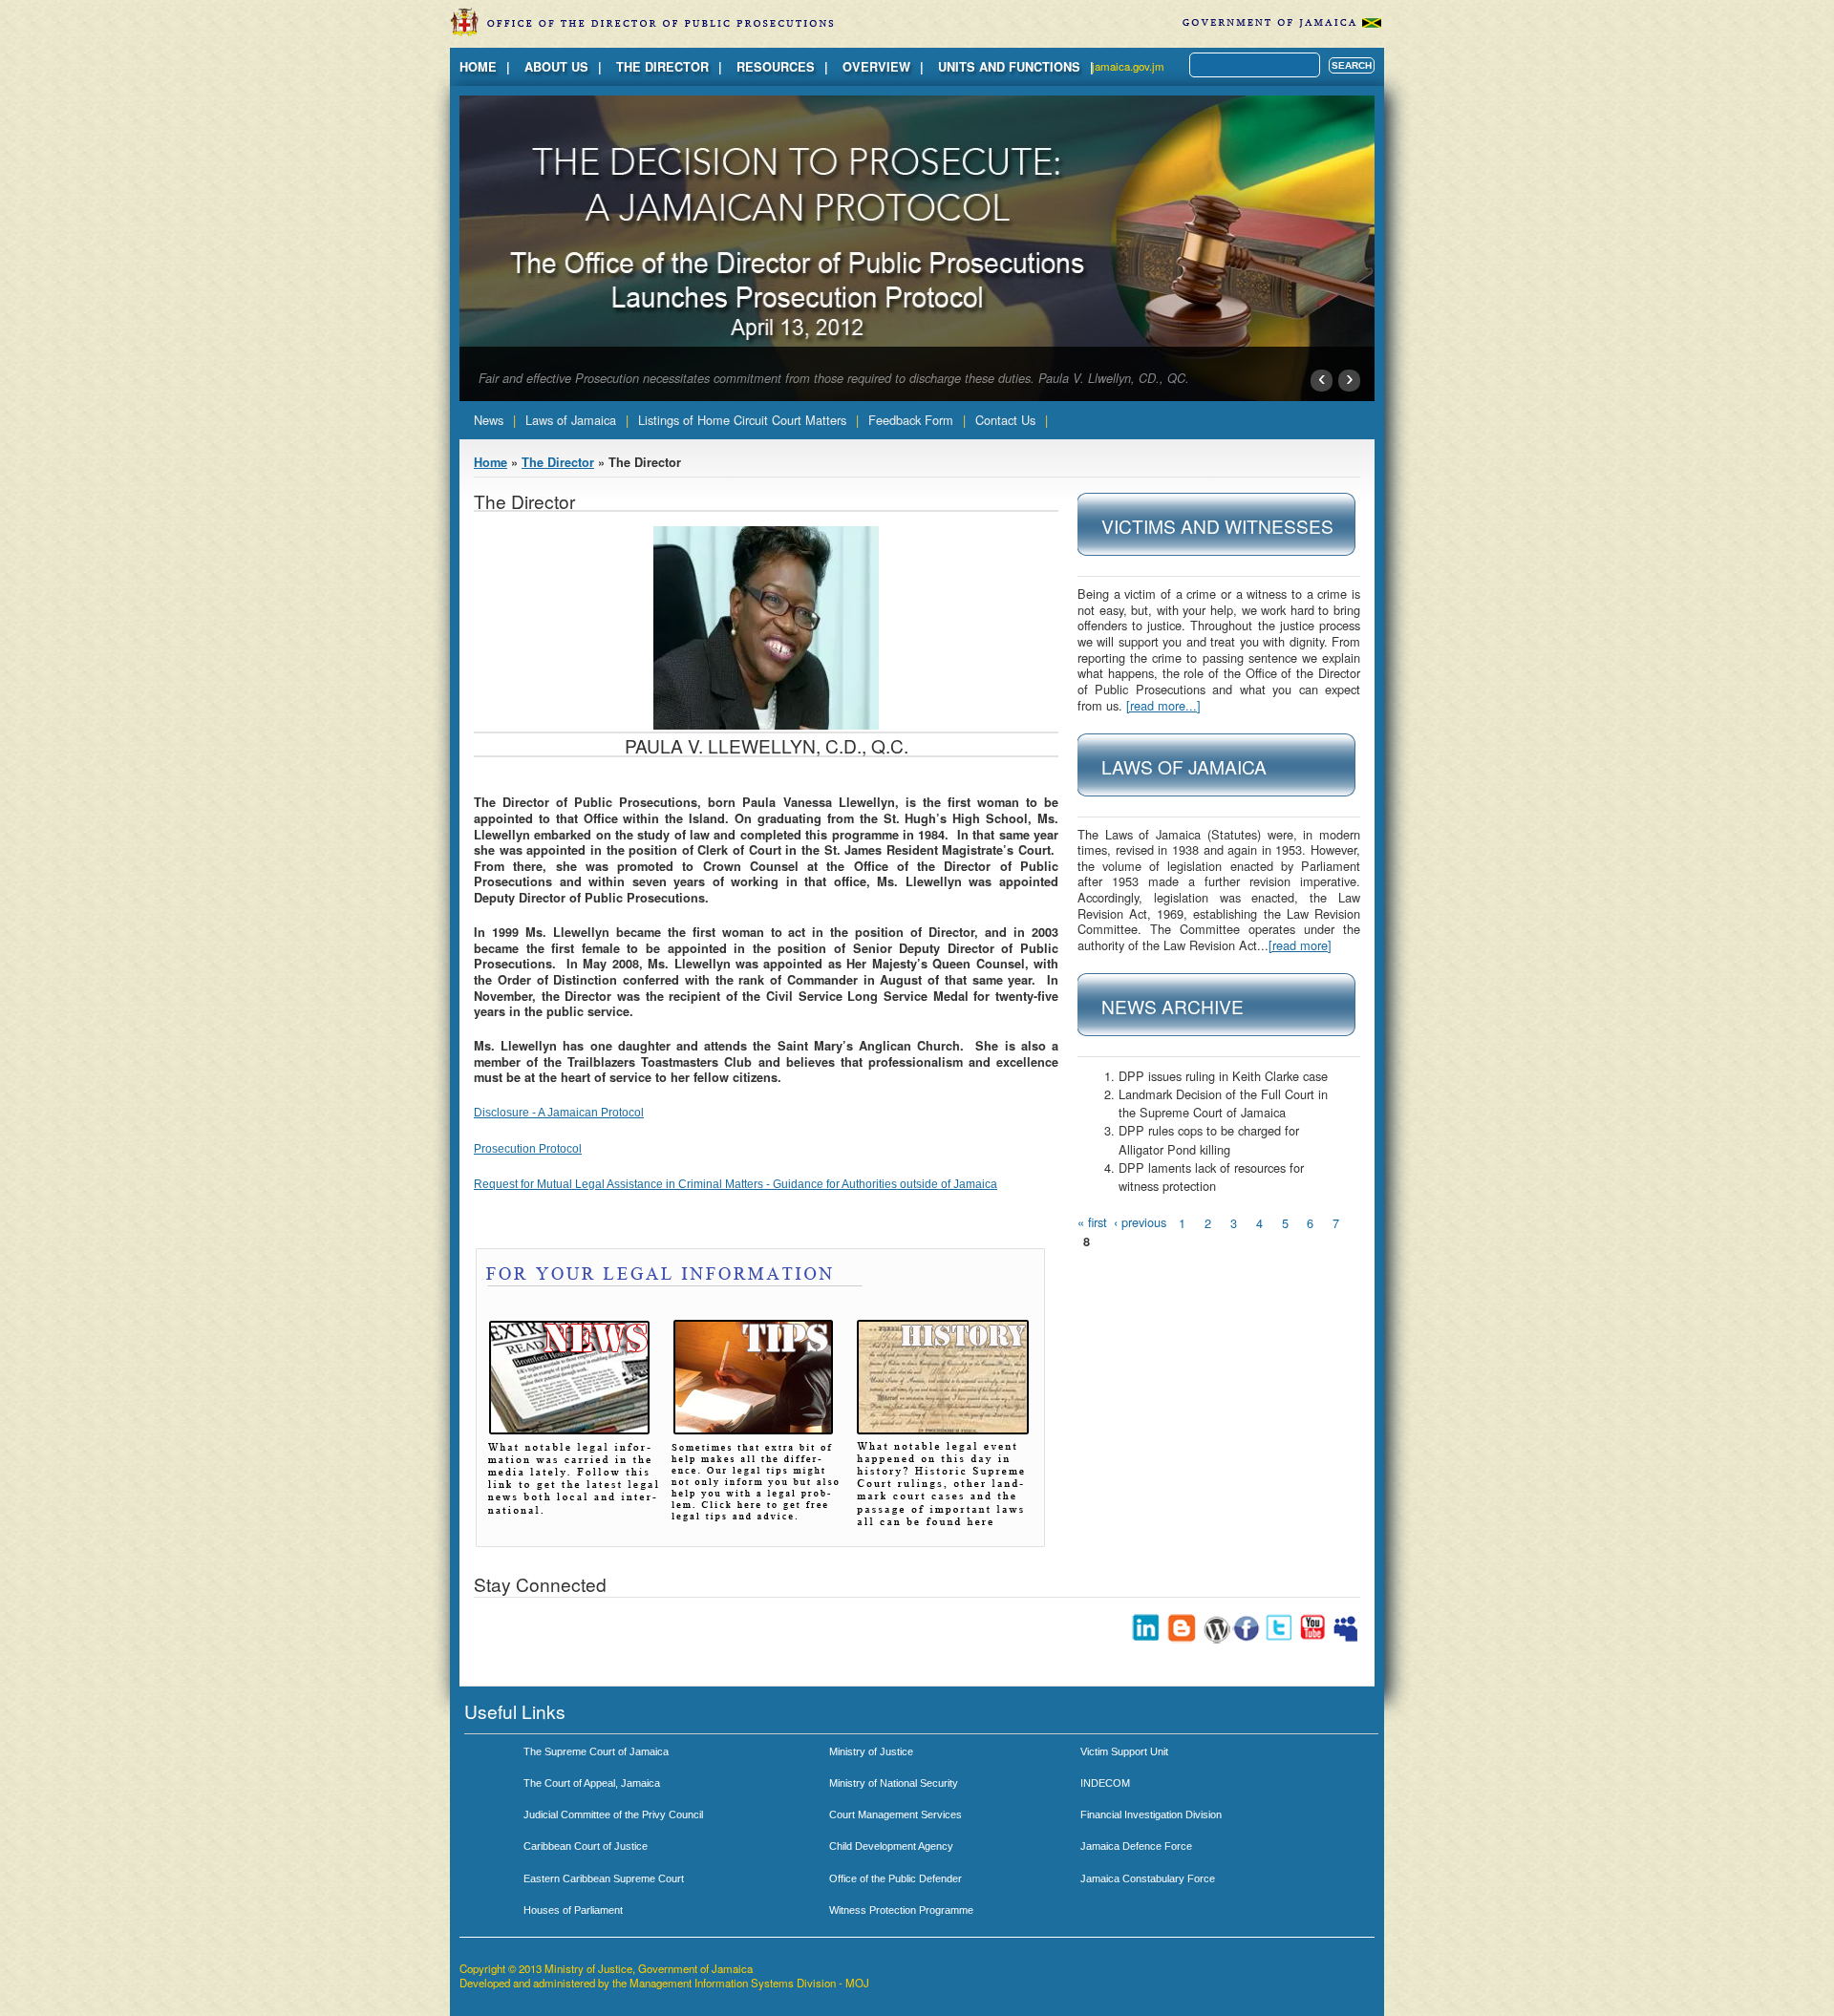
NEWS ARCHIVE (1173, 1006)
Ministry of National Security (894, 1783)
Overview (876, 67)
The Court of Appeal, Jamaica (592, 1783)
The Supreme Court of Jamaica (596, 1751)
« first (1092, 1222)
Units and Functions (1009, 67)
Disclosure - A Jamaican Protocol (559, 1113)
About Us (556, 67)
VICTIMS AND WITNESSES (1217, 526)
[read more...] (1163, 705)
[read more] (1300, 945)
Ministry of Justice (871, 1751)
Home (478, 67)
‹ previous (1140, 1222)
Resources (776, 67)
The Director (662, 67)
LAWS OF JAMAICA (1184, 766)
